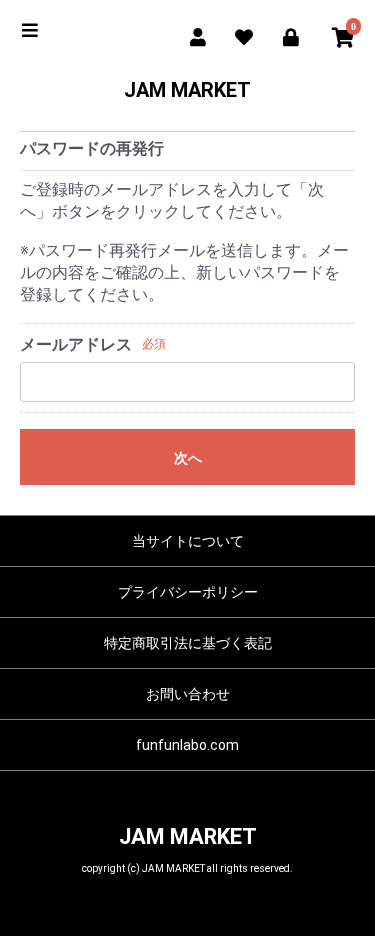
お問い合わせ (188, 694)
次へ (188, 458)
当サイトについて (188, 541)
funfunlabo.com (187, 745)
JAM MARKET (187, 90)
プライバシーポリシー (188, 592)
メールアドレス (76, 344)
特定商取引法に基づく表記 (188, 643)
